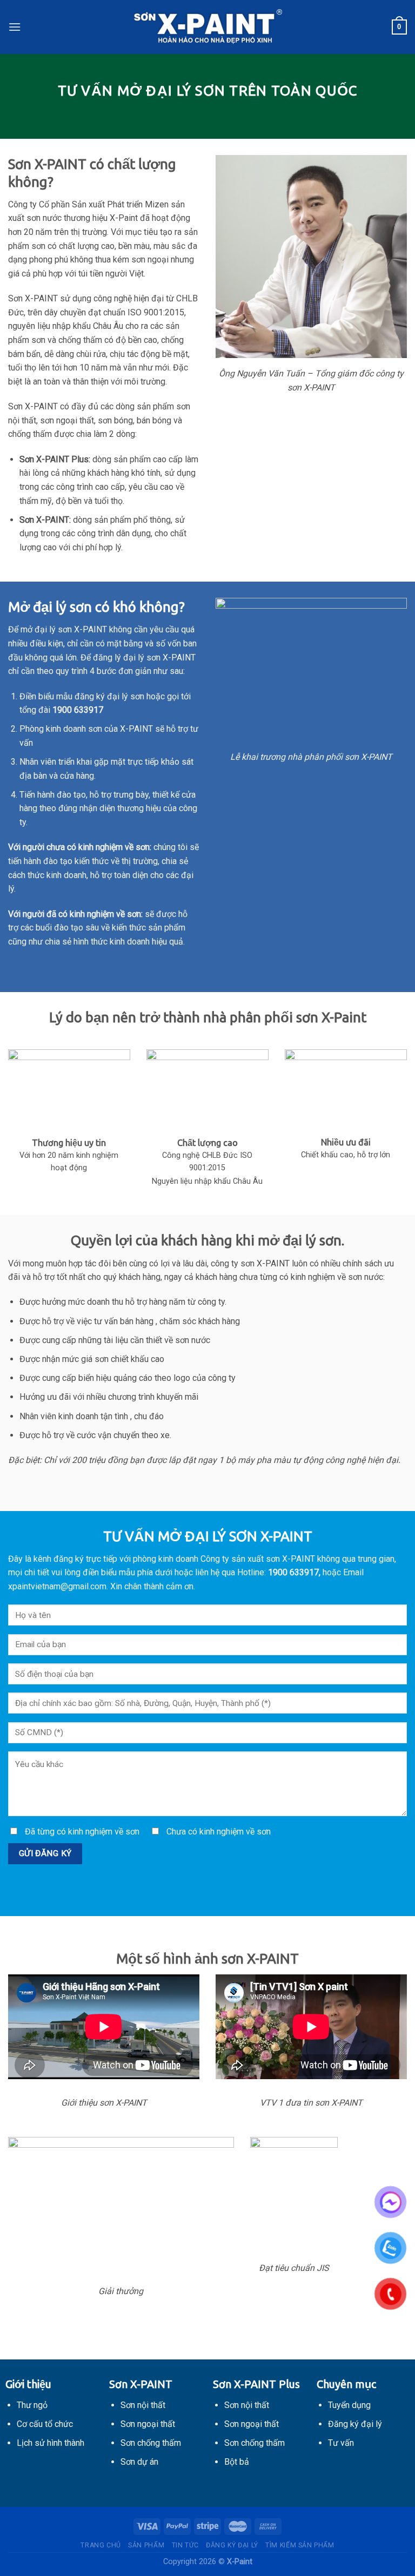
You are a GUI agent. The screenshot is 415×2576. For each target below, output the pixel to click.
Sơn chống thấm (151, 2443)
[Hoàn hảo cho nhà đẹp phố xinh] (207, 27)
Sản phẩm (146, 2545)
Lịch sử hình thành (51, 2443)
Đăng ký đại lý (232, 2545)
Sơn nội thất (143, 2405)
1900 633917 (293, 1572)
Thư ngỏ (32, 2405)
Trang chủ (101, 2545)
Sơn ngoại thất (148, 2424)
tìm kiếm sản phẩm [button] (300, 2545)
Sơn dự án (139, 2462)
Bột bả (237, 2462)
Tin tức (185, 2545)
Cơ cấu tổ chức (45, 2424)
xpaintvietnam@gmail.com (57, 1586)
